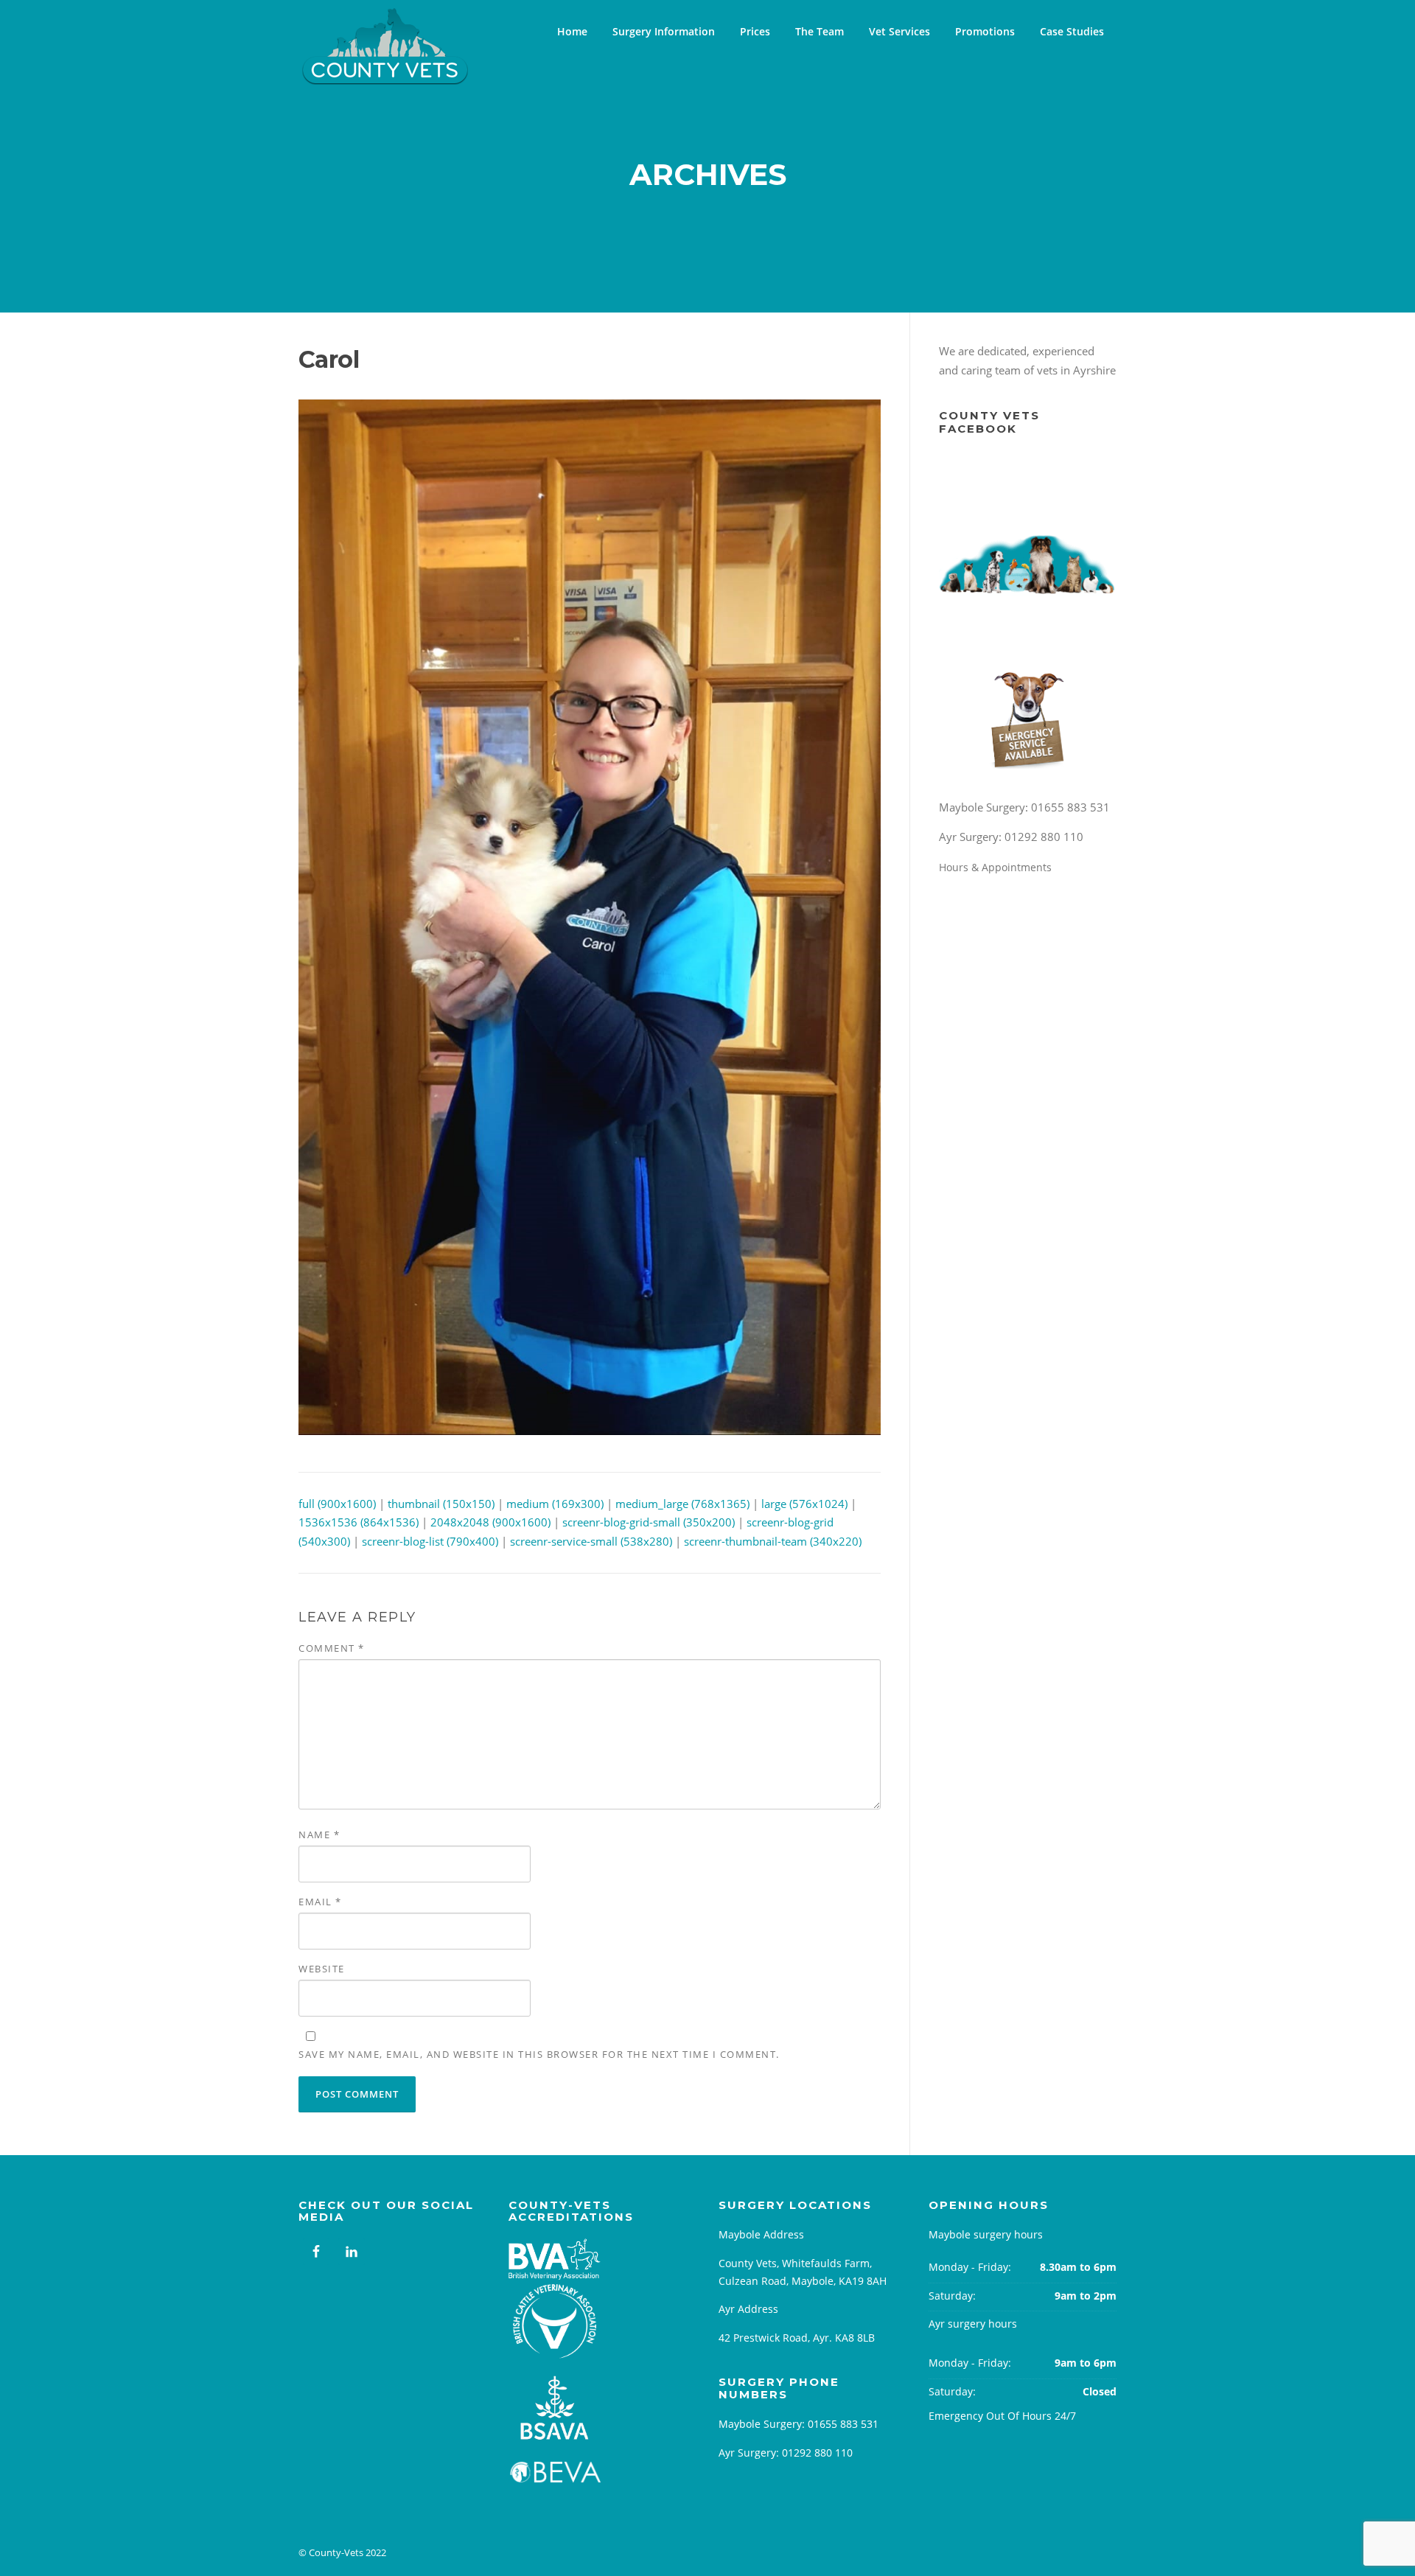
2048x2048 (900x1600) (490, 1522)
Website (322, 1969)
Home (572, 31)
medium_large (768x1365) (682, 1504)
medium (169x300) (555, 1504)
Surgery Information (664, 31)
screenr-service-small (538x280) (591, 1541)
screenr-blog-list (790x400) (430, 1541)
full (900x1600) (337, 1504)
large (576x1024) (804, 1504)
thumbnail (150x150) (441, 1504)
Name (319, 1835)
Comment (332, 1648)
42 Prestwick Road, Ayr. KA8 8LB (797, 2338)
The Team (820, 31)
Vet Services (899, 31)
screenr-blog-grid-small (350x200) (649, 1522)
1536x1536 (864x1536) (359, 1522)
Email (320, 1902)
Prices (755, 31)
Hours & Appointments (997, 867)
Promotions (985, 31)
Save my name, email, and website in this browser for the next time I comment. (539, 2054)
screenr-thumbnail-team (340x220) (773, 1541)
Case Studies (1072, 31)
